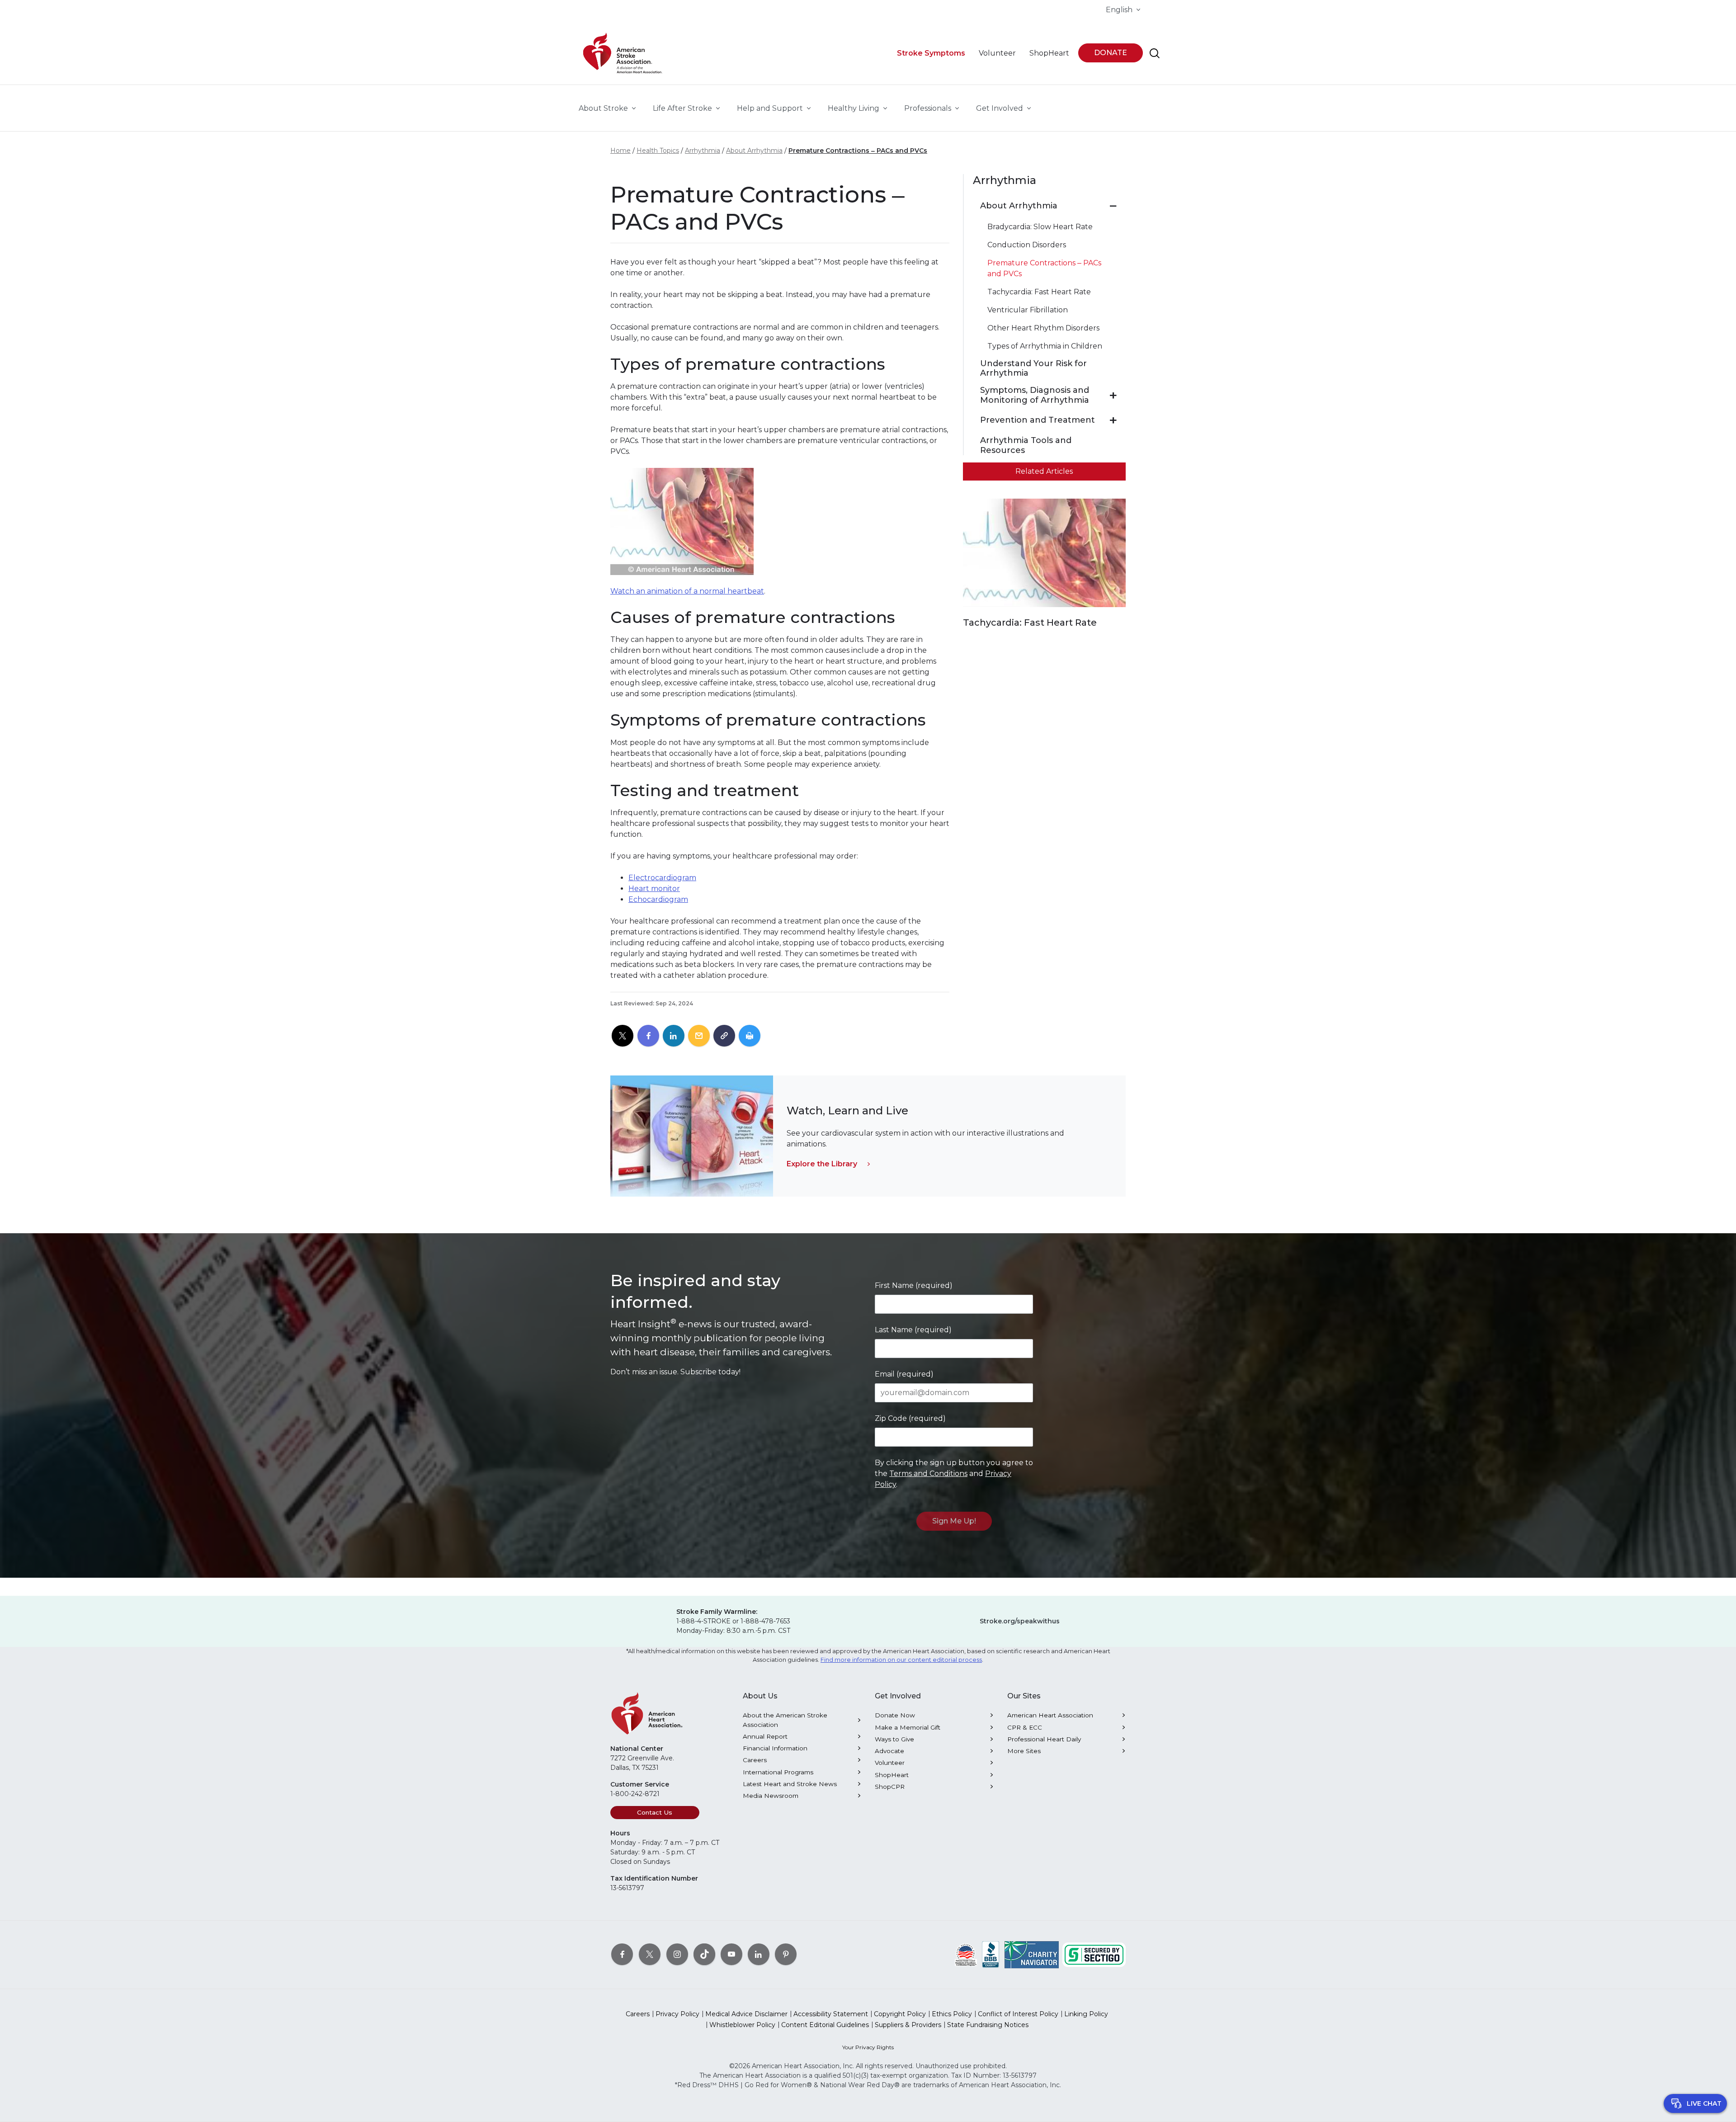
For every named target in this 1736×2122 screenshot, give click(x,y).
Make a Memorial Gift (908, 1727)
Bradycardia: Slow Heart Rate (1040, 227)
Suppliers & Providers (908, 2025)
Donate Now (895, 1715)
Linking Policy (1086, 2014)
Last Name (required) (913, 1330)
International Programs (778, 1772)
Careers (755, 1760)
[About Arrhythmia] (1113, 206)
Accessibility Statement (831, 2014)
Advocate (889, 1751)
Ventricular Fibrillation (1028, 310)
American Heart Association (1050, 1715)
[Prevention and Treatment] (1113, 420)
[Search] (1155, 53)
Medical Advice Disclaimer (746, 2014)
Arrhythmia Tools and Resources (1026, 446)
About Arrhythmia (754, 151)
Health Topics (658, 151)
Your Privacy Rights (868, 2047)
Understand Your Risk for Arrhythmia (1033, 369)
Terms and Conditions (928, 1474)
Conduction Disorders (1027, 245)
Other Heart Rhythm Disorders (1043, 328)
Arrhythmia (703, 151)
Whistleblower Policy (742, 2025)
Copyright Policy (900, 2014)
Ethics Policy (952, 2014)
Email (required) (904, 1374)
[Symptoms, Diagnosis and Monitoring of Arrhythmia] (1113, 396)
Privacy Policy (677, 2014)
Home (620, 151)
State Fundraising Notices (988, 2025)
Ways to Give (894, 1739)
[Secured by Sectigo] (1094, 1954)
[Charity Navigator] (1032, 1954)
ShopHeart (892, 1775)
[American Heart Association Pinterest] (786, 1954)
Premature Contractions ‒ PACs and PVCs (858, 151)
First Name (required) (914, 1285)
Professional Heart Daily (1044, 1739)
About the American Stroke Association (785, 1720)
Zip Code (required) (910, 1418)
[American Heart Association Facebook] (622, 1954)
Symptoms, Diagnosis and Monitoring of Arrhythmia (1035, 395)
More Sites (1024, 1751)
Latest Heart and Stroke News (790, 1784)
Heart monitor (654, 889)
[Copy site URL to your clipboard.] (724, 1036)
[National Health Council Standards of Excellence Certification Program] (966, 1954)
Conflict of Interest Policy (1018, 2014)
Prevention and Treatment (1038, 420)
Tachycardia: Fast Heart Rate (1039, 292)
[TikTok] (704, 1954)
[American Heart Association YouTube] (731, 1954)
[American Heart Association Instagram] (677, 1954)
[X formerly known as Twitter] (650, 1954)
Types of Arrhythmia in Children (1045, 346)
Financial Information (775, 1748)
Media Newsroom (771, 1796)
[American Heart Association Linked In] (759, 1954)
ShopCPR (890, 1787)
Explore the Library (822, 1164)
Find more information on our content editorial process (901, 1660)
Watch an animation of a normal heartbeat (687, 591)
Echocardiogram (658, 899)
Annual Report (765, 1736)
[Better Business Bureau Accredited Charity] (991, 1954)
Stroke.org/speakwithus (1020, 1621)
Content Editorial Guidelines (825, 2025)
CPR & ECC (1025, 1727)
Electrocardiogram (662, 878)
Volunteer (890, 1763)
